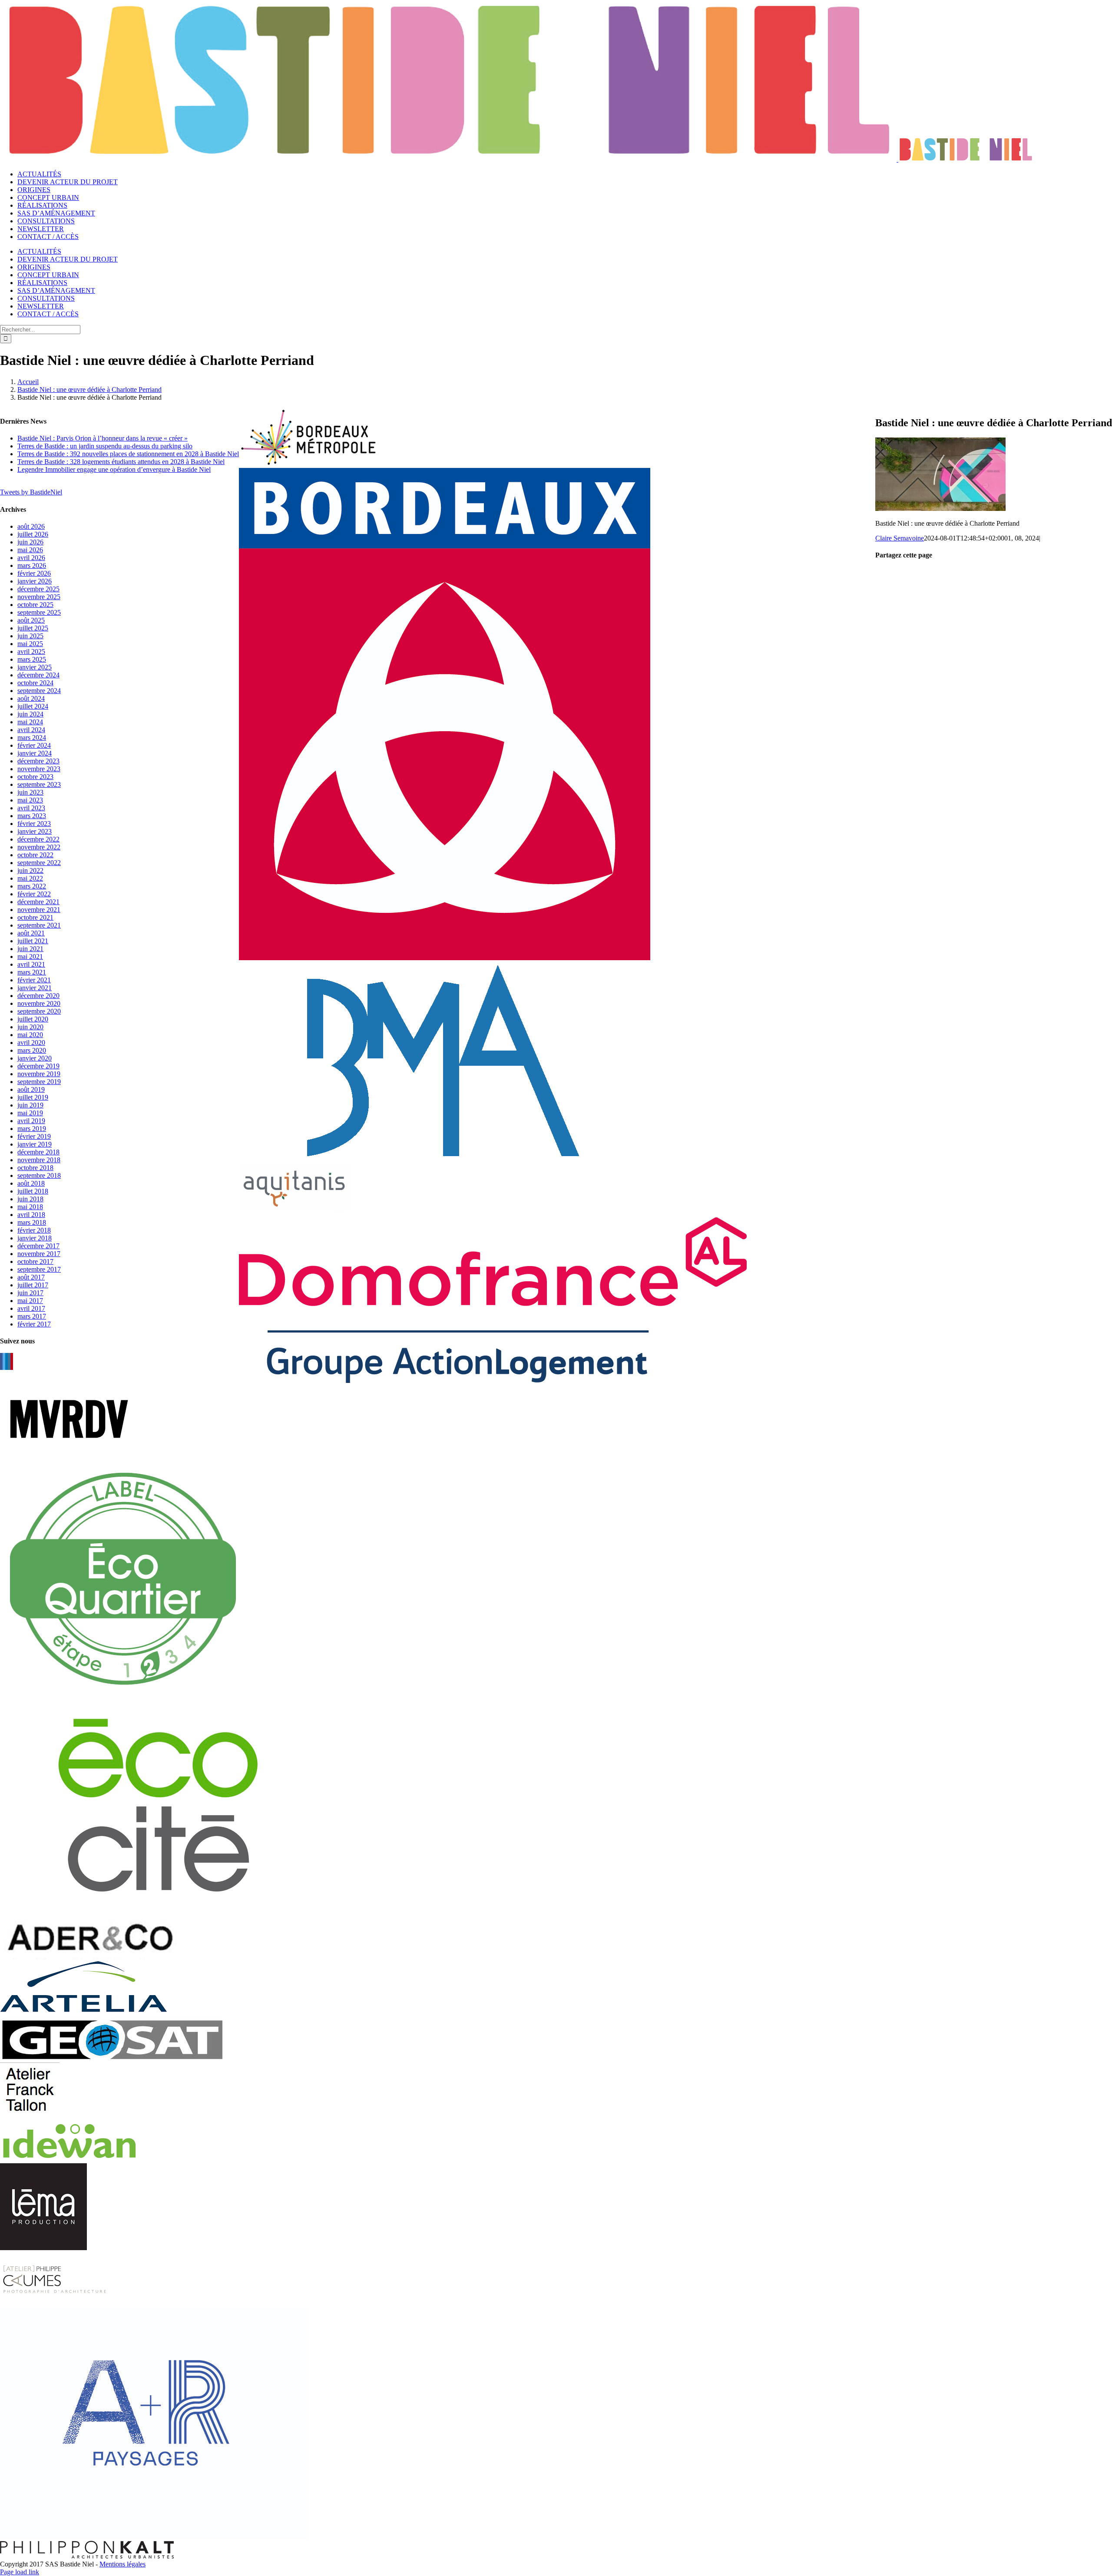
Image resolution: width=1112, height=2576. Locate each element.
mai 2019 (30, 1113)
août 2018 (31, 1183)
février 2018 (34, 1230)
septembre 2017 (39, 1269)
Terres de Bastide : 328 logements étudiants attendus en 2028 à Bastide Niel (121, 462)
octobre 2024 (35, 683)
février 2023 (34, 824)
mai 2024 (30, 722)
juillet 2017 (33, 1285)
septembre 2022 (39, 863)
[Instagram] (9, 1361)
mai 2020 (30, 1035)
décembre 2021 (38, 902)
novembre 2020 (39, 1003)
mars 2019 (32, 1129)
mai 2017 (30, 1301)
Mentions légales (122, 2564)
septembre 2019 (39, 1082)
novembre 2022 (39, 847)
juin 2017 (30, 1293)
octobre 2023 (35, 777)
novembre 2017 (39, 1254)
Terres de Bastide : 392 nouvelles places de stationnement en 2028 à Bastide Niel (128, 454)
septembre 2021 (39, 925)
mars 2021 (32, 972)
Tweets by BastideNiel (31, 492)
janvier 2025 (35, 667)
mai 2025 (30, 644)
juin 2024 (30, 714)
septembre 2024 (39, 691)
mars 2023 (32, 816)
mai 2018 (30, 1207)
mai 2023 (30, 800)
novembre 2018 (39, 1160)
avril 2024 (31, 730)
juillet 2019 (33, 1097)
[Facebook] (1, 1361)
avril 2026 (31, 558)
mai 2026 (30, 550)
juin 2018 (30, 1199)
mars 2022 (32, 886)
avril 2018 (31, 1215)
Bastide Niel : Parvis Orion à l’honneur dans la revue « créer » (103, 438)
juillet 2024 (33, 706)
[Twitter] (4, 1361)
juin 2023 (30, 792)
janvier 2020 (35, 1058)
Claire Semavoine (900, 538)
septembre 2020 (39, 1011)
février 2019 (34, 1136)
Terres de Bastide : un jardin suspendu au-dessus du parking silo (105, 446)
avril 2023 (31, 808)
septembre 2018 (39, 1175)
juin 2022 (30, 870)
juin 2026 (30, 542)
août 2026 (31, 526)
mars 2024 (32, 738)
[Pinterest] (12, 1361)
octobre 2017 (35, 1261)
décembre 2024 (38, 675)
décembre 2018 (38, 1152)
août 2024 (31, 698)
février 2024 (34, 745)
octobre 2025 (35, 605)
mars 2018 (32, 1222)
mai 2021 (30, 956)
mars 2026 (32, 565)
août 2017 (31, 1277)
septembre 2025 (39, 612)
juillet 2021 (33, 941)
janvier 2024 (35, 753)
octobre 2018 (35, 1168)
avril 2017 (31, 1308)
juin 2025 (30, 636)
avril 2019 (31, 1121)
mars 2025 (32, 659)
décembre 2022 (38, 839)
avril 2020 (31, 1043)
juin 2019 (30, 1105)
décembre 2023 (38, 761)
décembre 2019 (38, 1066)
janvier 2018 (35, 1238)
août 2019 (31, 1089)
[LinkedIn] (7, 1361)
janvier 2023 (35, 831)
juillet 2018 (33, 1191)
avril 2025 (31, 651)
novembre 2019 (39, 1074)
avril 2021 (31, 964)
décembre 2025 (38, 589)
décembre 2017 (38, 1246)
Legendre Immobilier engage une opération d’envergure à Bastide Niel (114, 469)
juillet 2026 (33, 534)
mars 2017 (32, 1316)
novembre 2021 (39, 910)
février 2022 (34, 894)
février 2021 (34, 980)
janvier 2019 (35, 1144)
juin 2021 (30, 949)
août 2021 (31, 933)
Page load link (20, 2572)
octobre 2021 (35, 917)
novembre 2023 (39, 769)
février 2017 (34, 1324)
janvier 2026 (35, 581)
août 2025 (31, 620)
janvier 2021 (35, 988)
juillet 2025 (33, 628)
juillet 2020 (33, 1019)
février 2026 (34, 573)
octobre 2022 (35, 855)
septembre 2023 (39, 784)
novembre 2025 (39, 597)
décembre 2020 (38, 996)
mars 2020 (32, 1050)
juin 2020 (30, 1027)
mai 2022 (30, 878)
